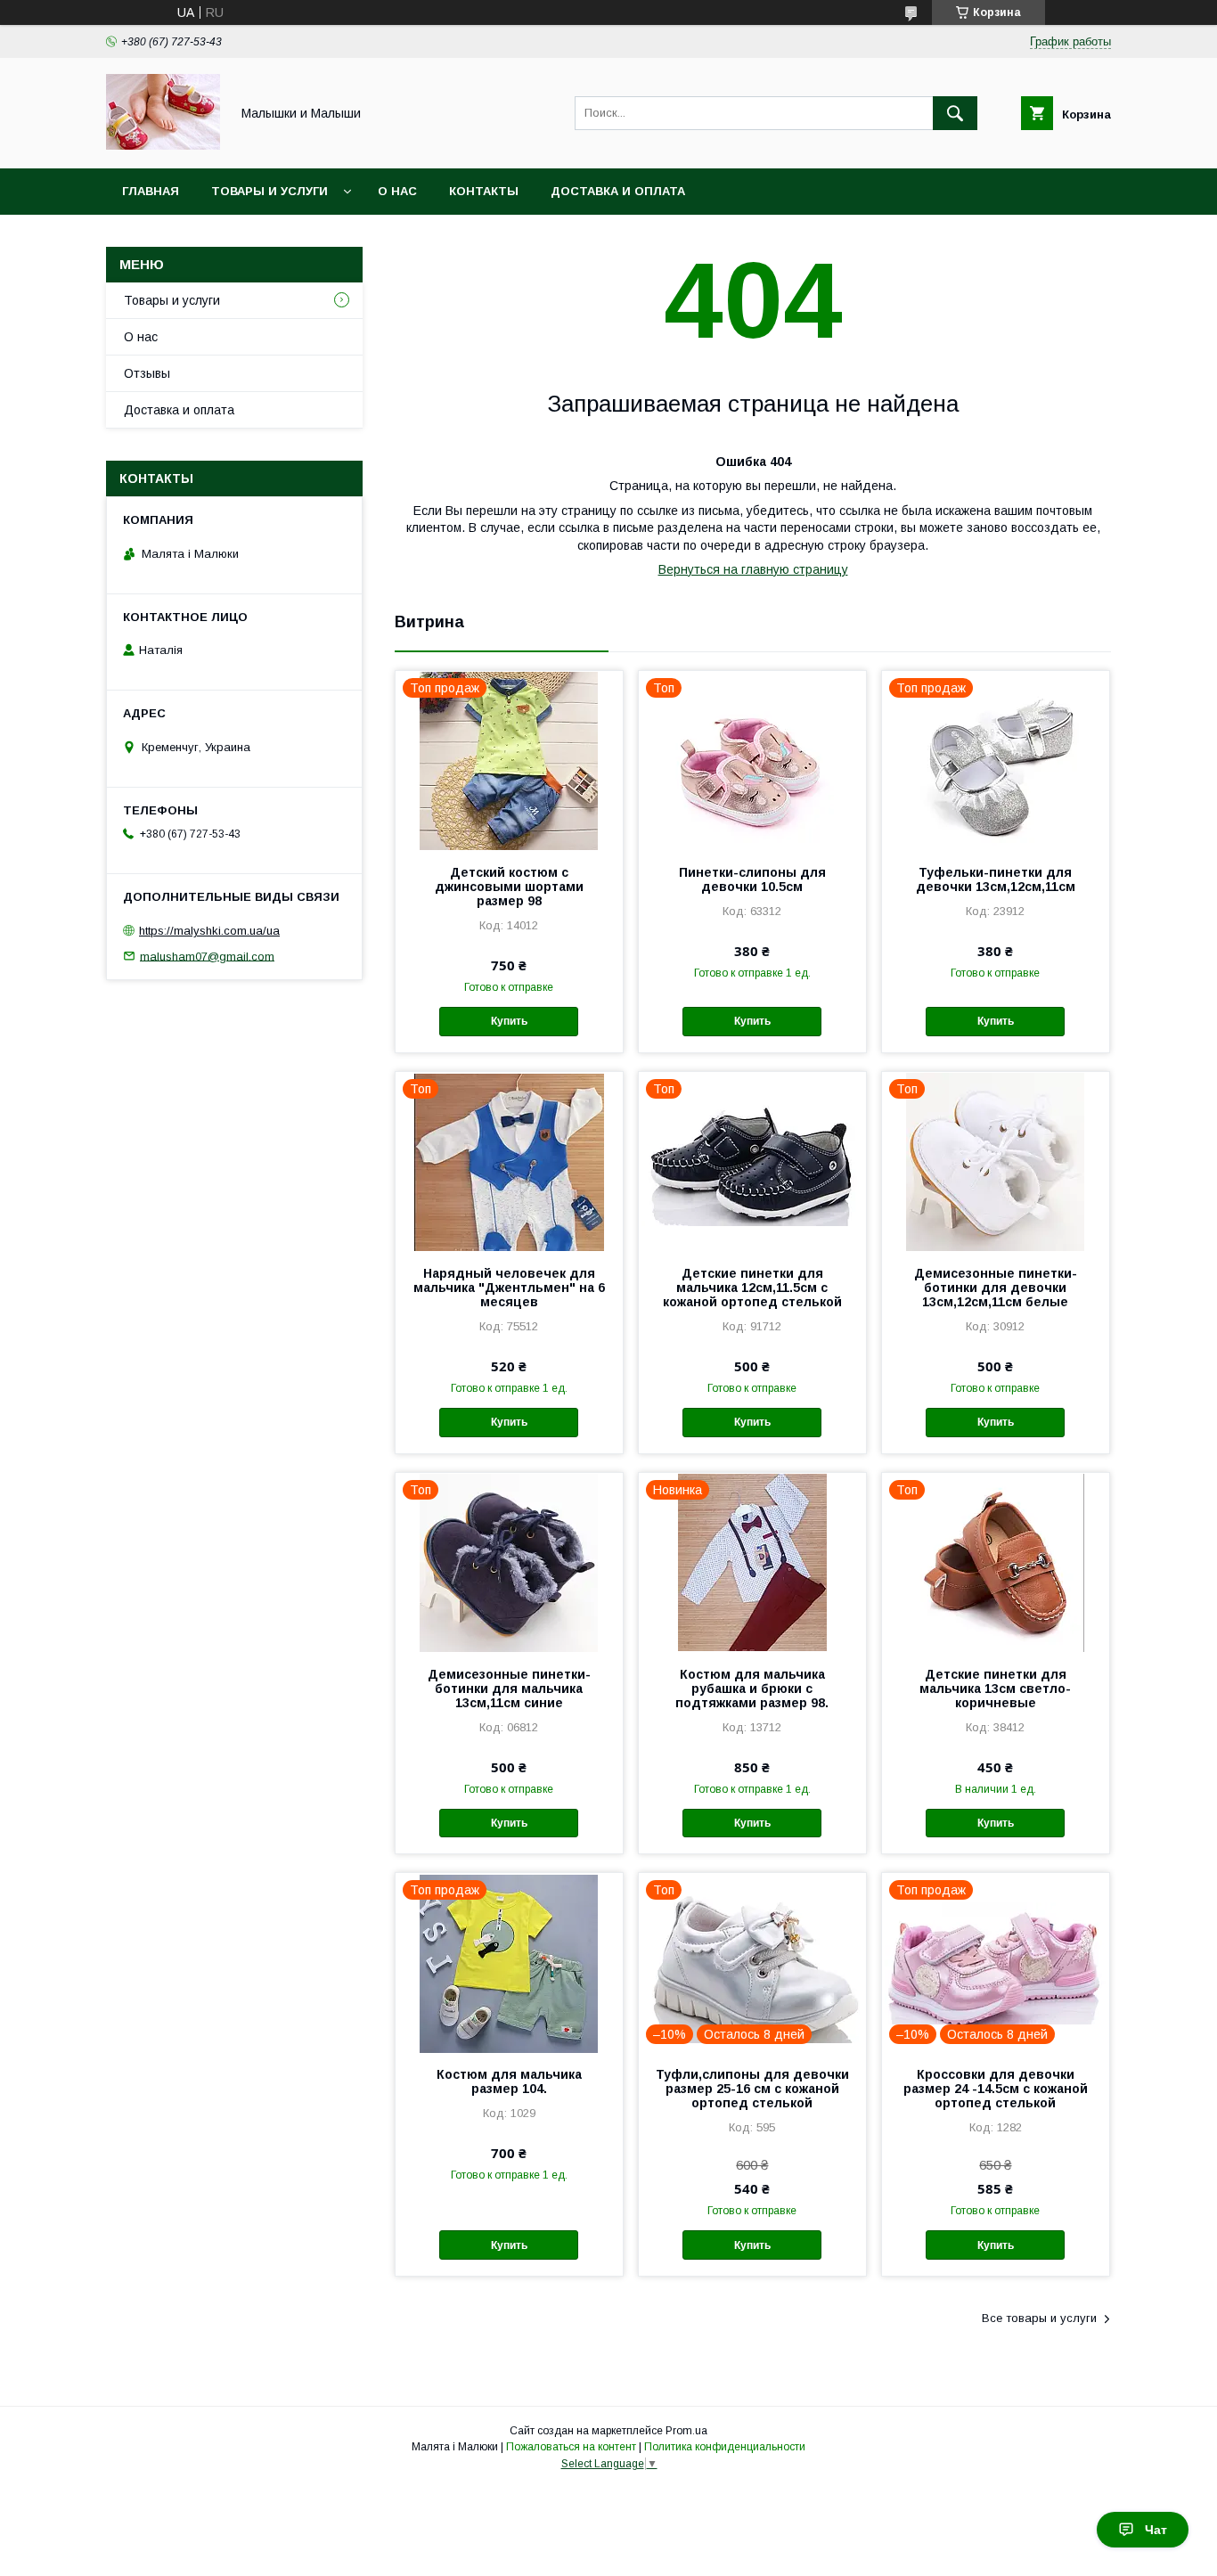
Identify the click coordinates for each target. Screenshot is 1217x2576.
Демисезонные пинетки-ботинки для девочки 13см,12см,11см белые (996, 1288)
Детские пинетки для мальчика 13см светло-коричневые (995, 1689)
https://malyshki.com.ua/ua (209, 931)
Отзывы (147, 373)
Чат (1156, 2530)
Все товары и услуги (1039, 2318)
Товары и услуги (270, 191)
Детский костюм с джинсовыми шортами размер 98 (509, 887)
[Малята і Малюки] (163, 145)
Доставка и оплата (618, 191)
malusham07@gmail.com (207, 956)
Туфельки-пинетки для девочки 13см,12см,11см (996, 879)
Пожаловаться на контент (571, 2447)
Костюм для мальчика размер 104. (509, 2081)
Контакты (484, 191)
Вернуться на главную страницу (753, 569)
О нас (397, 191)
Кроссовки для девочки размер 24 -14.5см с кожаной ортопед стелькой (996, 2089)
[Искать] (955, 113)
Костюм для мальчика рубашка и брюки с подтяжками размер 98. (752, 1689)
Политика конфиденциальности (725, 2447)
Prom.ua (686, 2431)
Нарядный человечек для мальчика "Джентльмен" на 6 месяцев (509, 1288)
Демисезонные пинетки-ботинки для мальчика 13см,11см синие (509, 1689)
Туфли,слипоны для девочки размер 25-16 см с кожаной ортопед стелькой (752, 2089)
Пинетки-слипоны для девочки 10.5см (752, 879)
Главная (151, 191)
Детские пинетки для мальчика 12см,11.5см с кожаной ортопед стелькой (752, 1288)
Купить (509, 1021)
